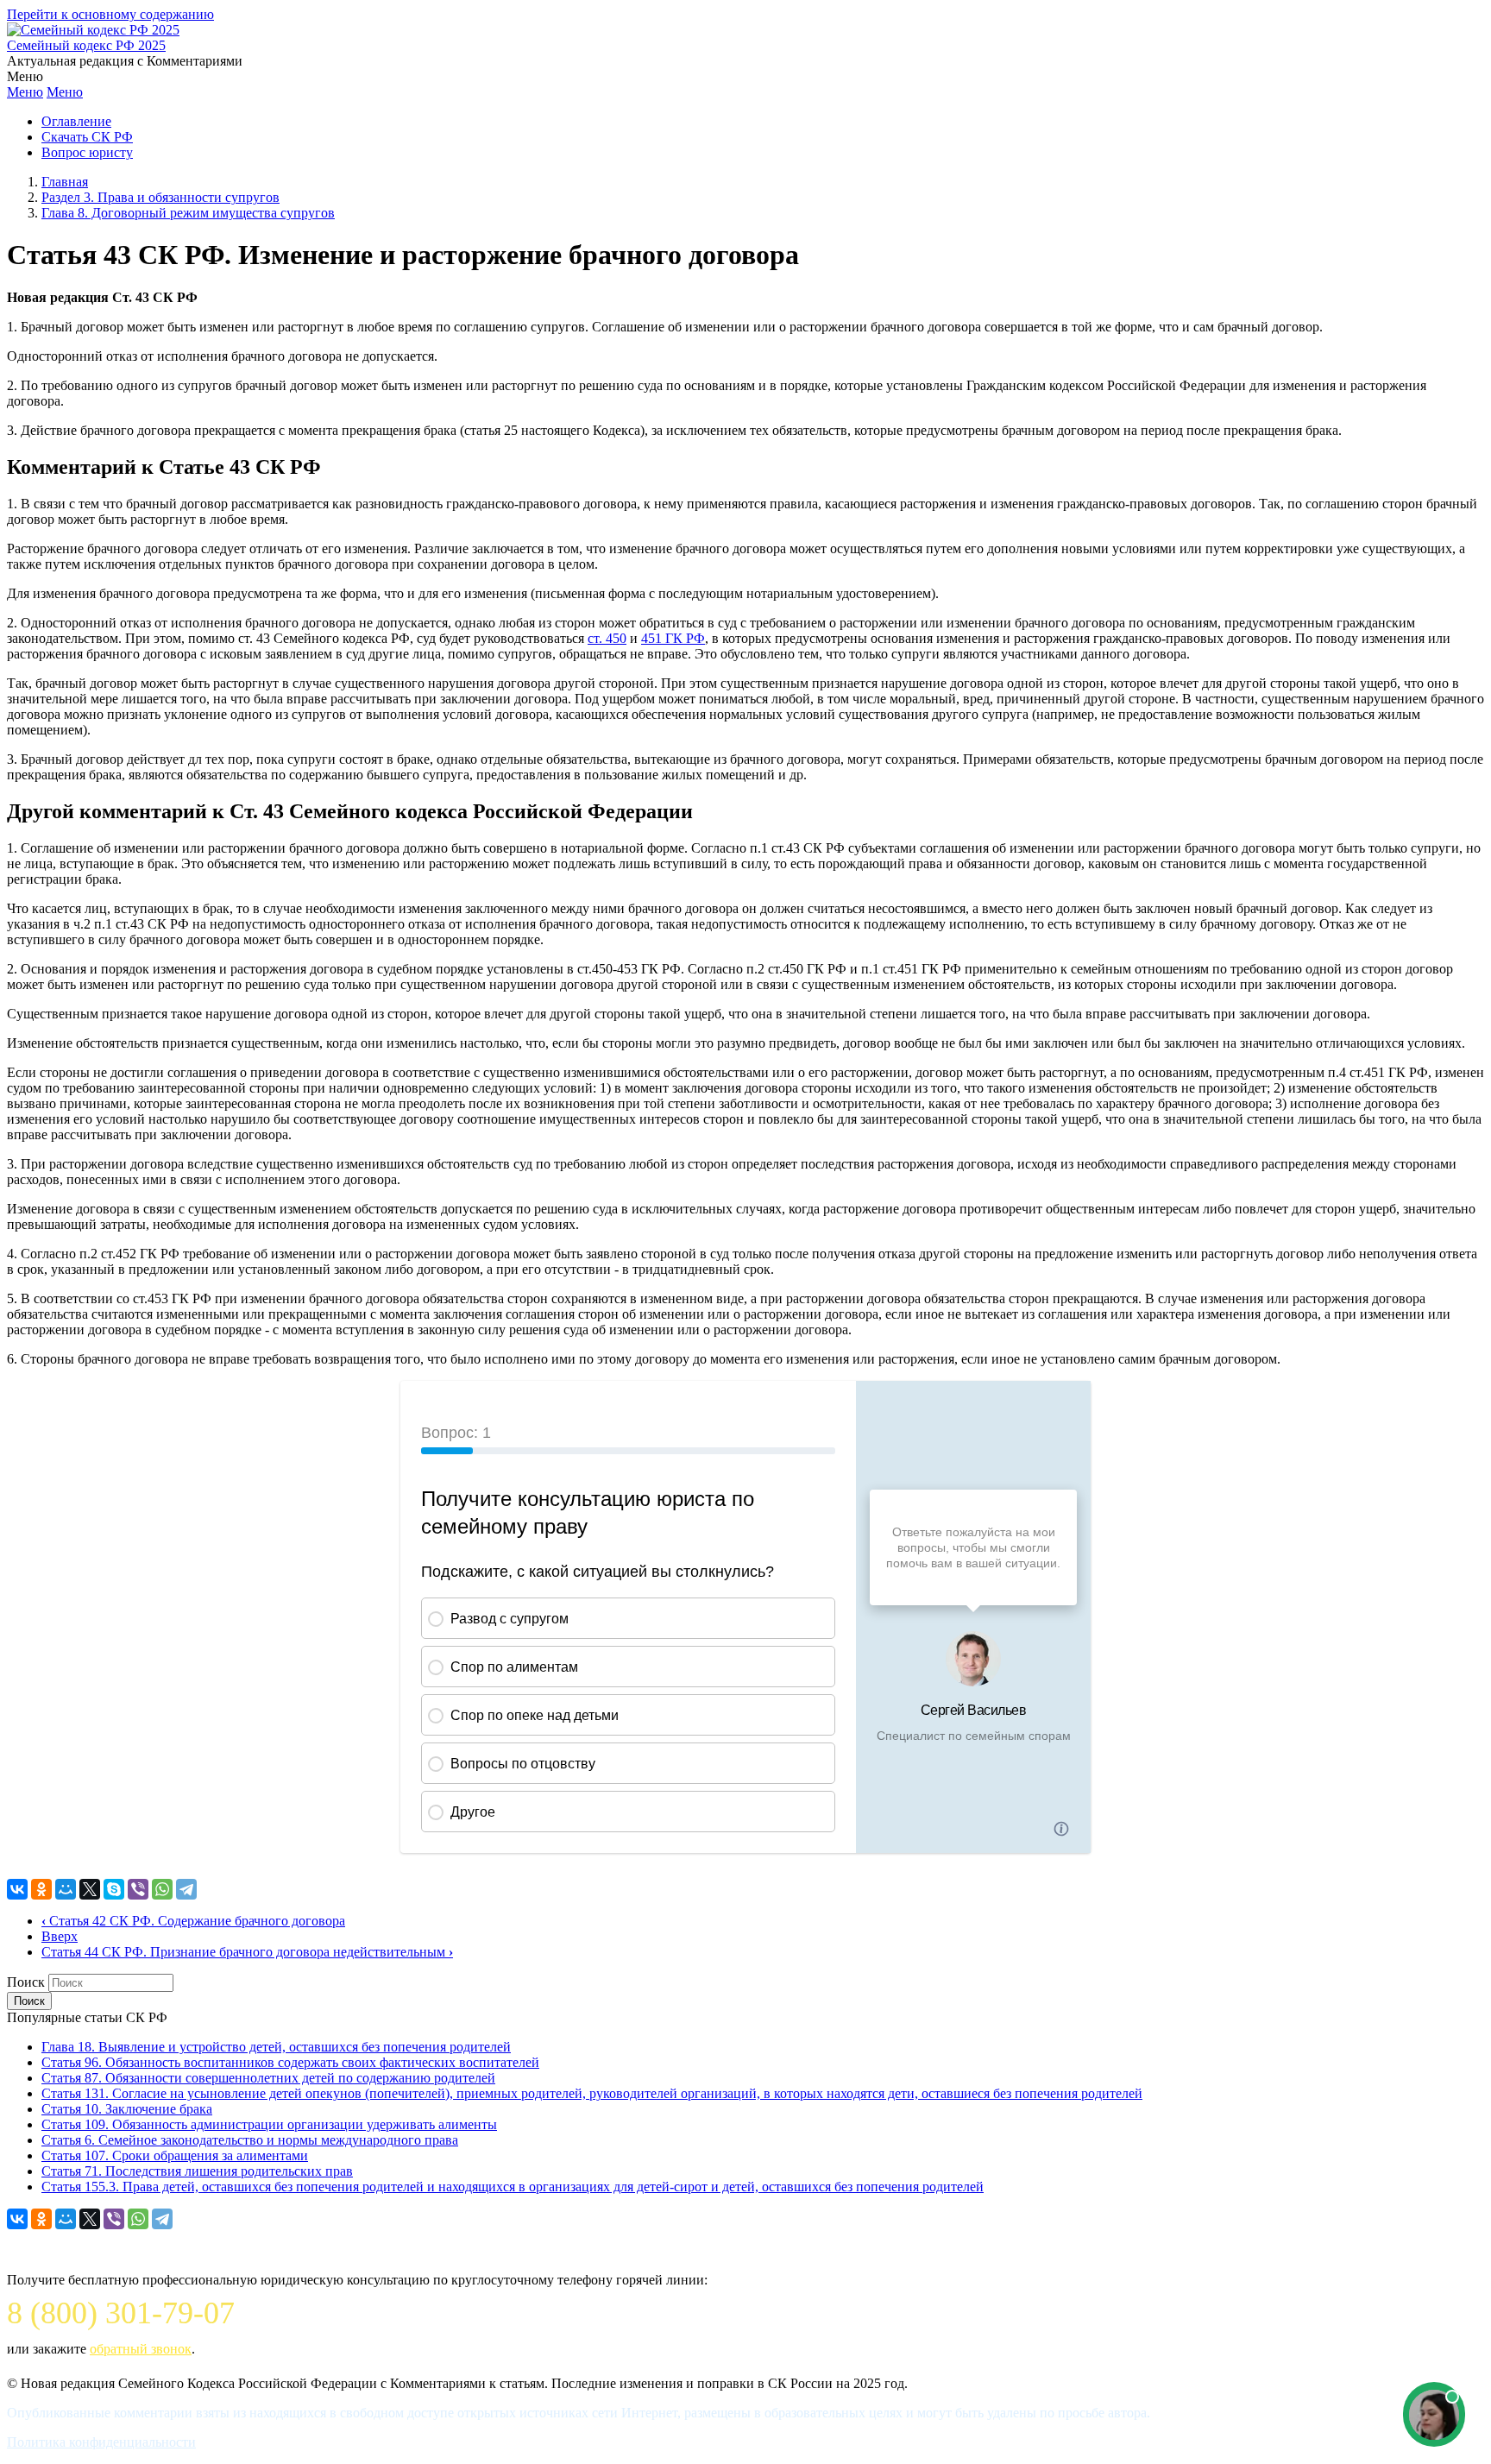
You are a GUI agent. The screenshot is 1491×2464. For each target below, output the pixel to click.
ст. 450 (607, 638)
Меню (25, 92)
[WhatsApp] (162, 1889)
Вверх (60, 1936)
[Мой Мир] (66, 1889)
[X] (90, 1889)
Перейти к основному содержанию (110, 14)
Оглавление (76, 121)
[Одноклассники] (41, 1889)
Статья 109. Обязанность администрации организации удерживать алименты (269, 2124)
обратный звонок (141, 2349)
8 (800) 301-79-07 (121, 2313)
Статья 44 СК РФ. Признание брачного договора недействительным (247, 1952)
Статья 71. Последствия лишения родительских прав (197, 2171)
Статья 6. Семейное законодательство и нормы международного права (250, 2140)
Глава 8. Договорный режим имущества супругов (188, 213)
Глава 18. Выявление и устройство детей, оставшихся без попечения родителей (276, 2047)
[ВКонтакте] (17, 1889)
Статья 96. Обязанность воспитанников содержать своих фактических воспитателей (290, 2062)
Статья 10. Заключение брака (127, 2109)
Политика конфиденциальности (101, 2442)
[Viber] (138, 1889)
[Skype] (114, 1889)
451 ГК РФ (673, 638)
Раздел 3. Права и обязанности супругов (160, 197)
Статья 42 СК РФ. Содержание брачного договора (193, 1921)
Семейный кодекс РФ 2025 (86, 45)
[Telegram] (186, 1889)
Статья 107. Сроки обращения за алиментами (175, 2155)
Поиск (26, 1982)
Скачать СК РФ (87, 137)
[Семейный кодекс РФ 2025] (93, 30)
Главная (65, 182)
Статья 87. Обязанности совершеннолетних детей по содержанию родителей (268, 2078)
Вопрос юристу (87, 152)
